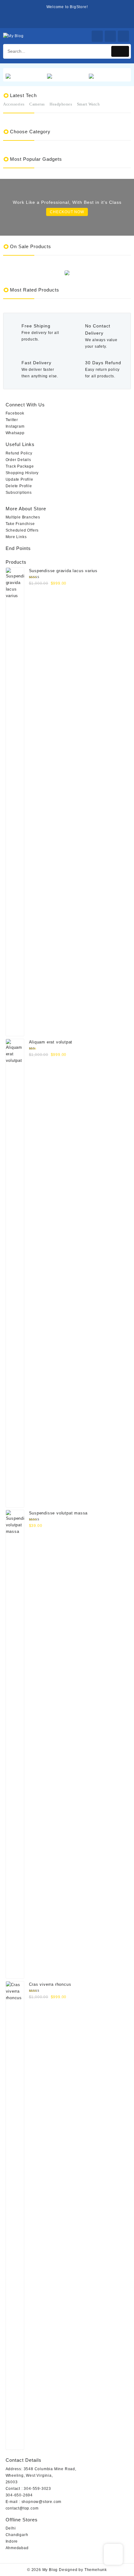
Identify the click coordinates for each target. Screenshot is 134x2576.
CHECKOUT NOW (67, 212)
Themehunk (96, 2570)
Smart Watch (89, 104)
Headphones (61, 104)
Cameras (37, 104)
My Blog (50, 2570)
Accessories (14, 104)
